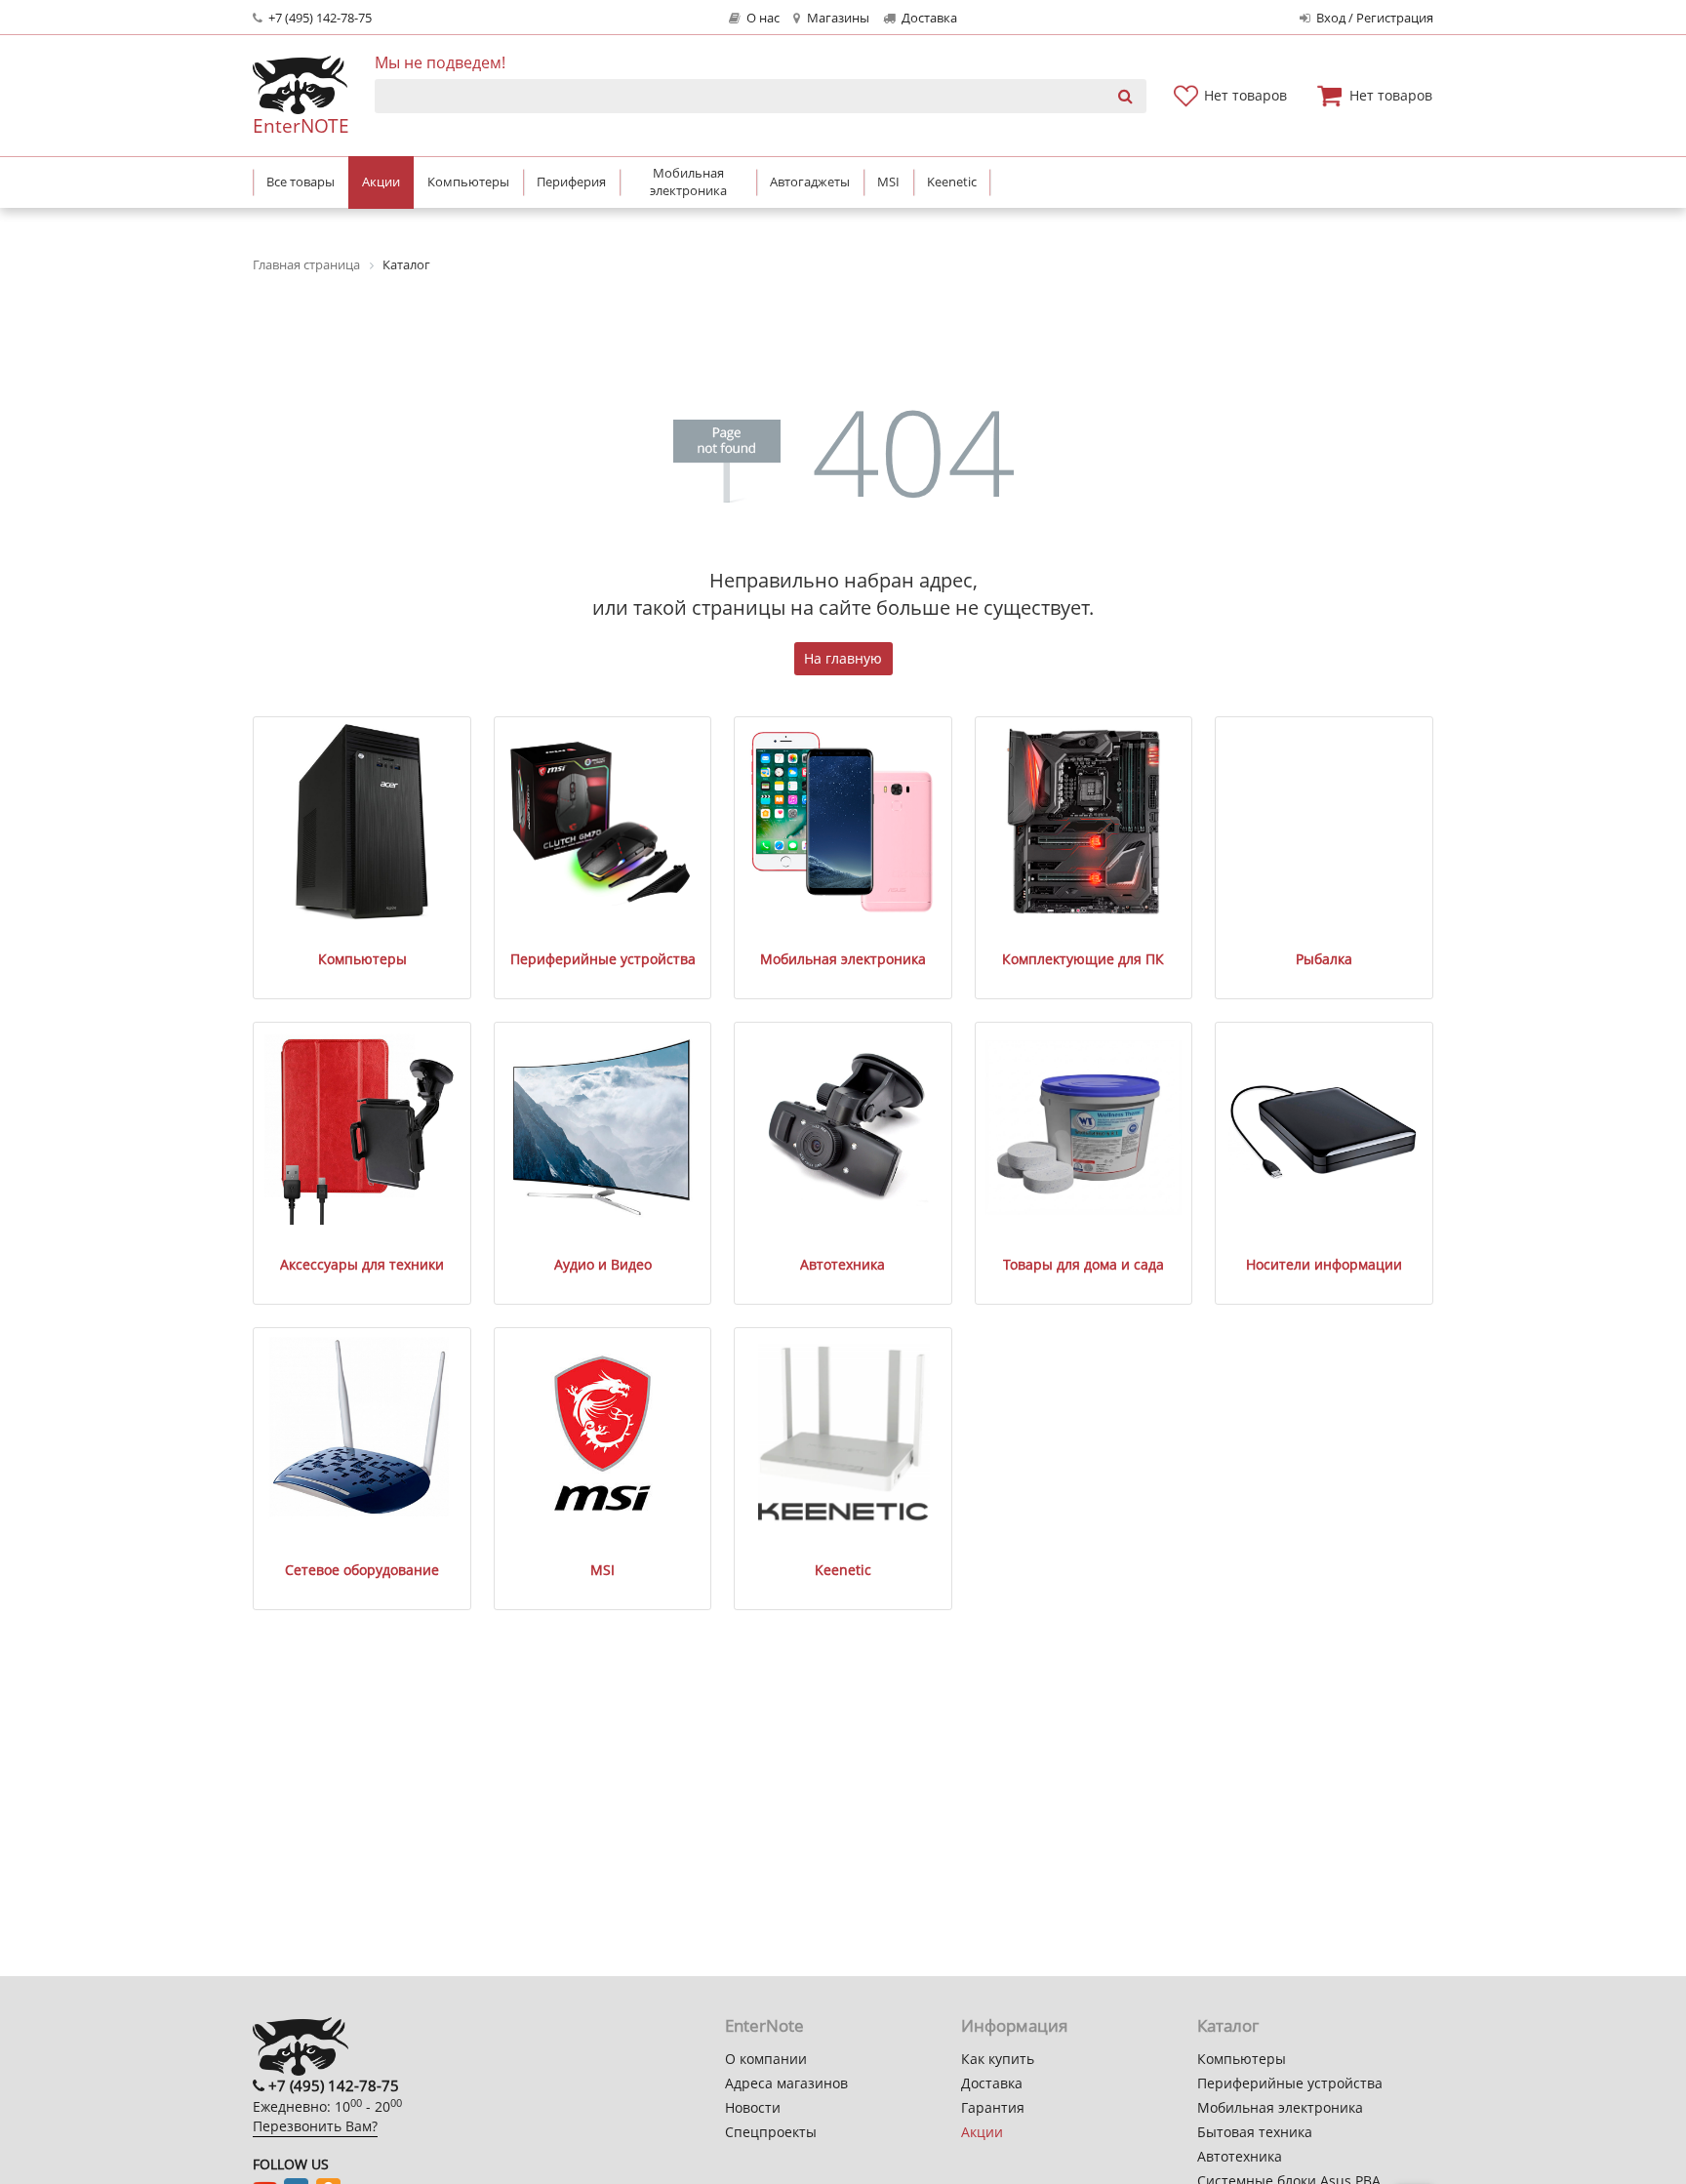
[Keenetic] (843, 1433)
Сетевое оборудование (362, 1570)
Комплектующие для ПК (1083, 959)
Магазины (837, 18)
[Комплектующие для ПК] (1084, 822)
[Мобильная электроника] (843, 822)
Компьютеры (362, 959)
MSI (602, 1570)
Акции (982, 2132)
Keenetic (843, 1570)
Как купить (998, 2059)
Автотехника (843, 1264)
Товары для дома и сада (1084, 1264)
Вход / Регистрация (1373, 18)
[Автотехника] (843, 1128)
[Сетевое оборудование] (362, 1433)
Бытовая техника (1255, 2132)
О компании (766, 2059)
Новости (753, 2107)
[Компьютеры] (362, 822)
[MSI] (602, 1433)
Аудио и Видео (603, 1264)
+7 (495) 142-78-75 (319, 18)
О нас (762, 18)
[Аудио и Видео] (602, 1128)
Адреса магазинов (786, 2083)
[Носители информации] (1324, 1128)
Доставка (928, 18)
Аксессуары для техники (362, 1264)
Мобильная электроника (843, 959)
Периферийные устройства (603, 959)
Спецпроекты (771, 2132)
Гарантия (993, 2107)
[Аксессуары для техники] (362, 1128)
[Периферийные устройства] (602, 822)
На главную (843, 658)
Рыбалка (1324, 959)
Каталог (1228, 2025)
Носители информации (1324, 1264)
